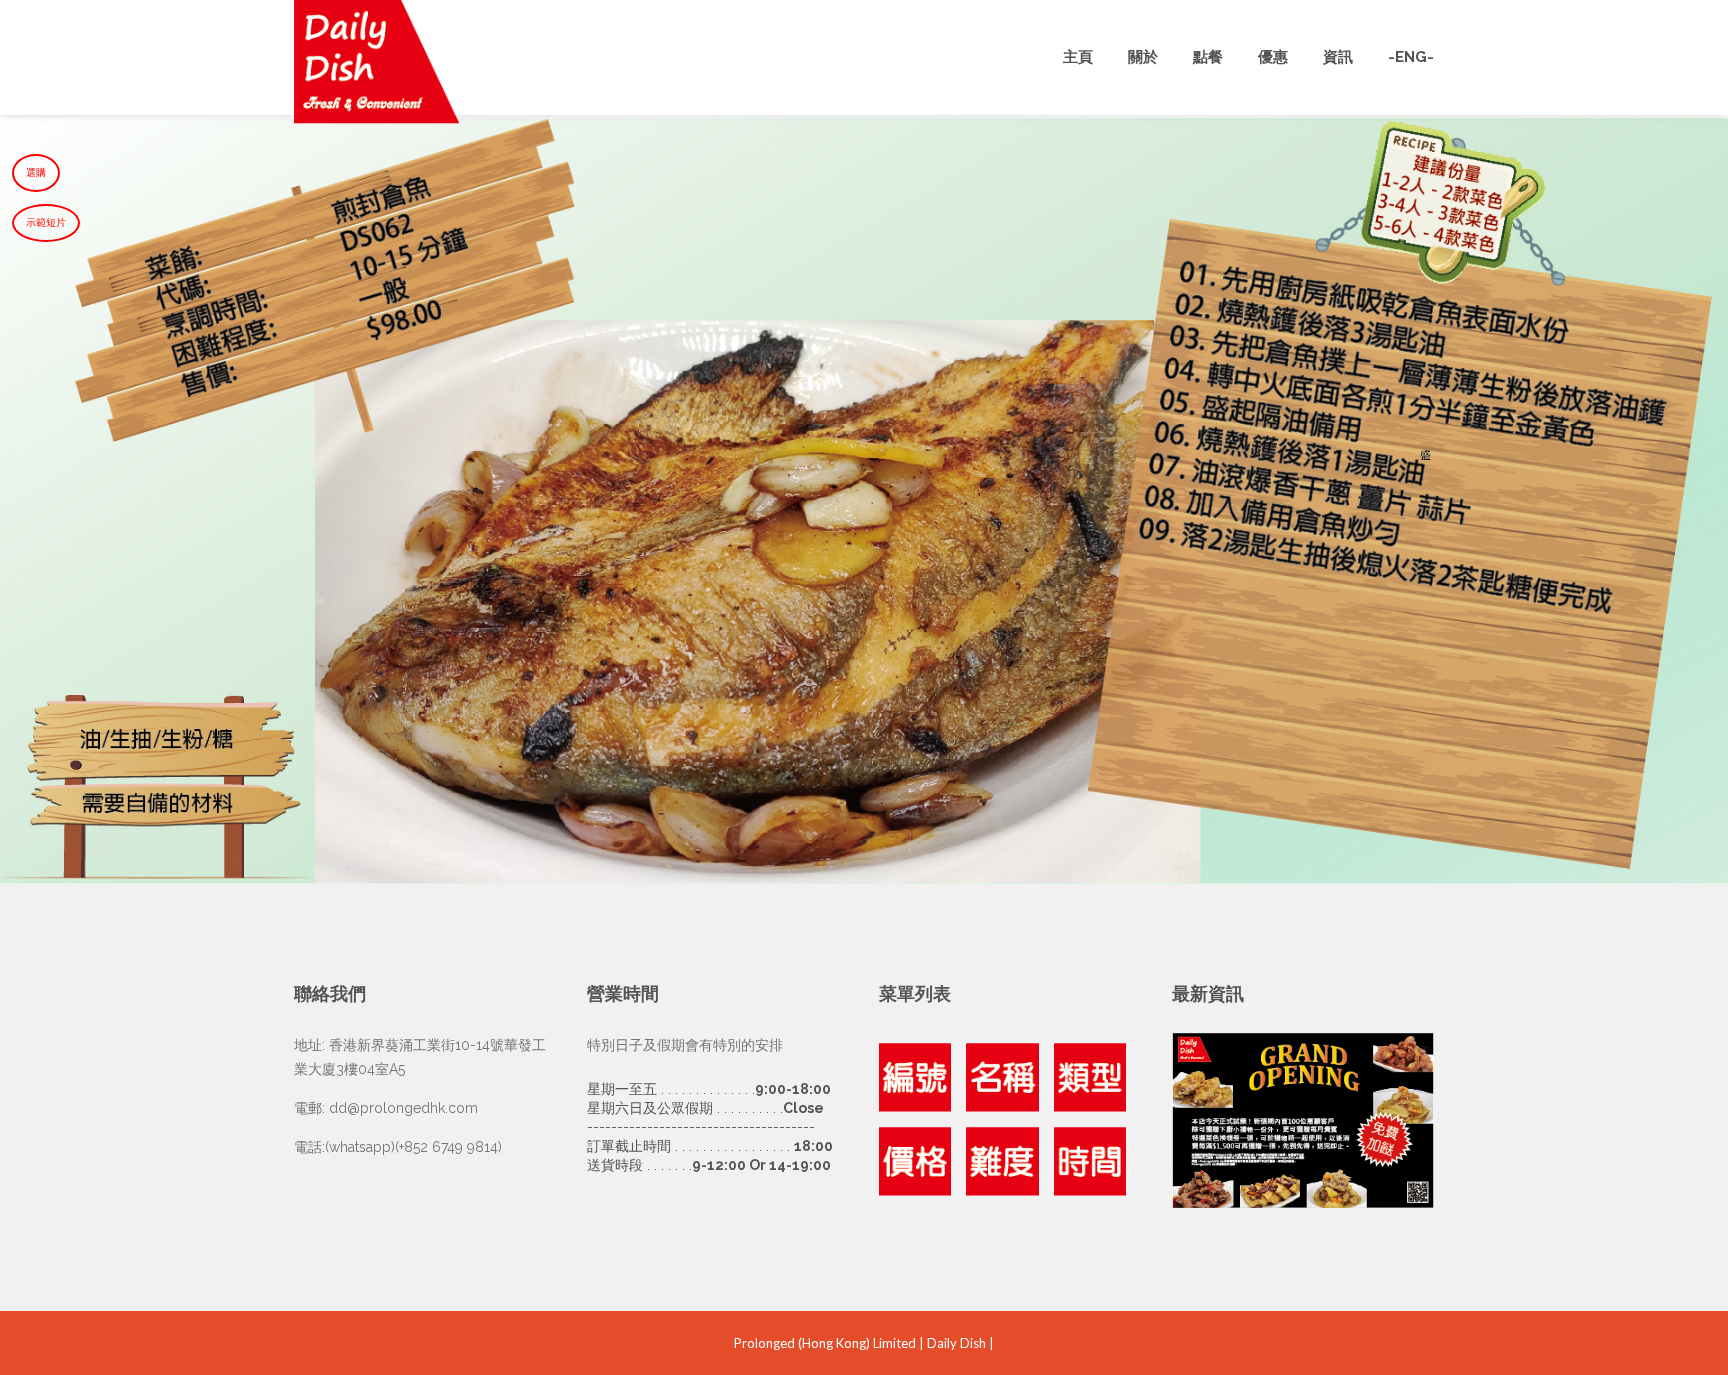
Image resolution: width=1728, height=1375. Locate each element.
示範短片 (46, 222)
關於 (1143, 57)
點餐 (1208, 57)
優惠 (1273, 57)
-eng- (1411, 57)
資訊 (1338, 57)
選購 (36, 172)
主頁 (1078, 57)
